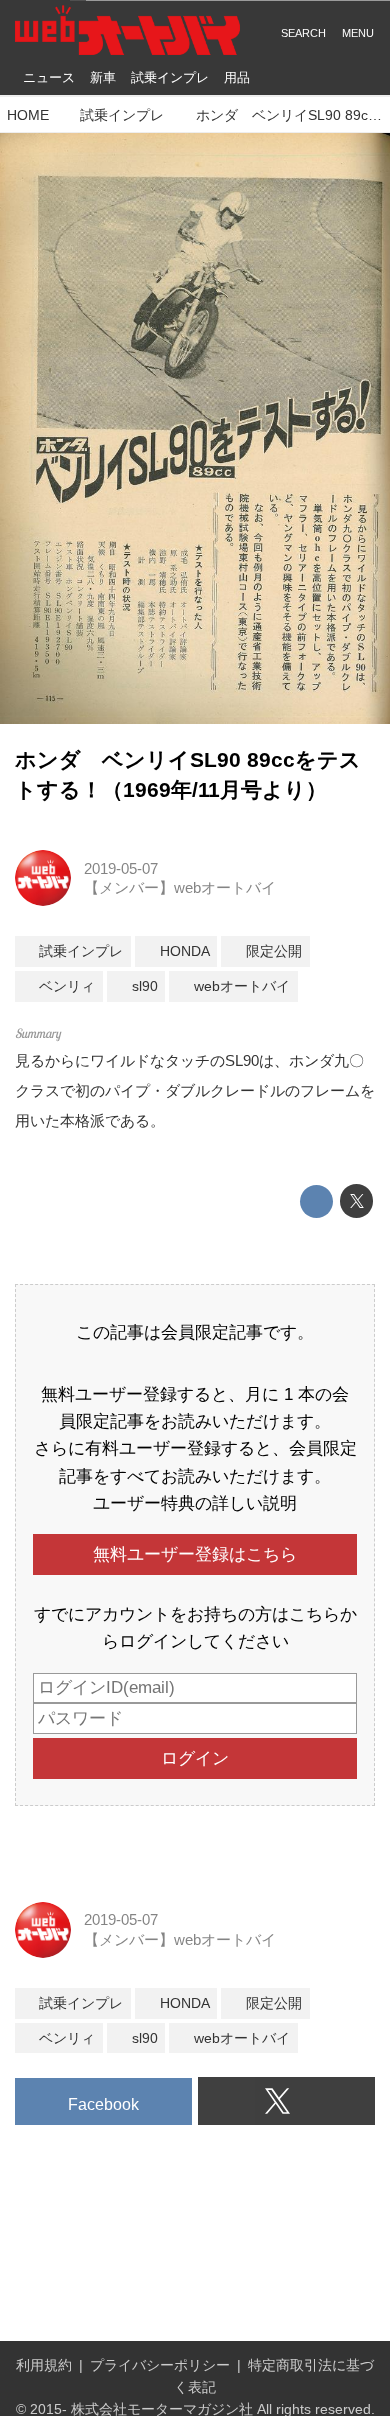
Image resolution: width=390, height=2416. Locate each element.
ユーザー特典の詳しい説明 (195, 1503)
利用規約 (44, 2365)
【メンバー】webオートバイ (180, 887)
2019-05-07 (121, 868)
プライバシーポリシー (160, 2365)
